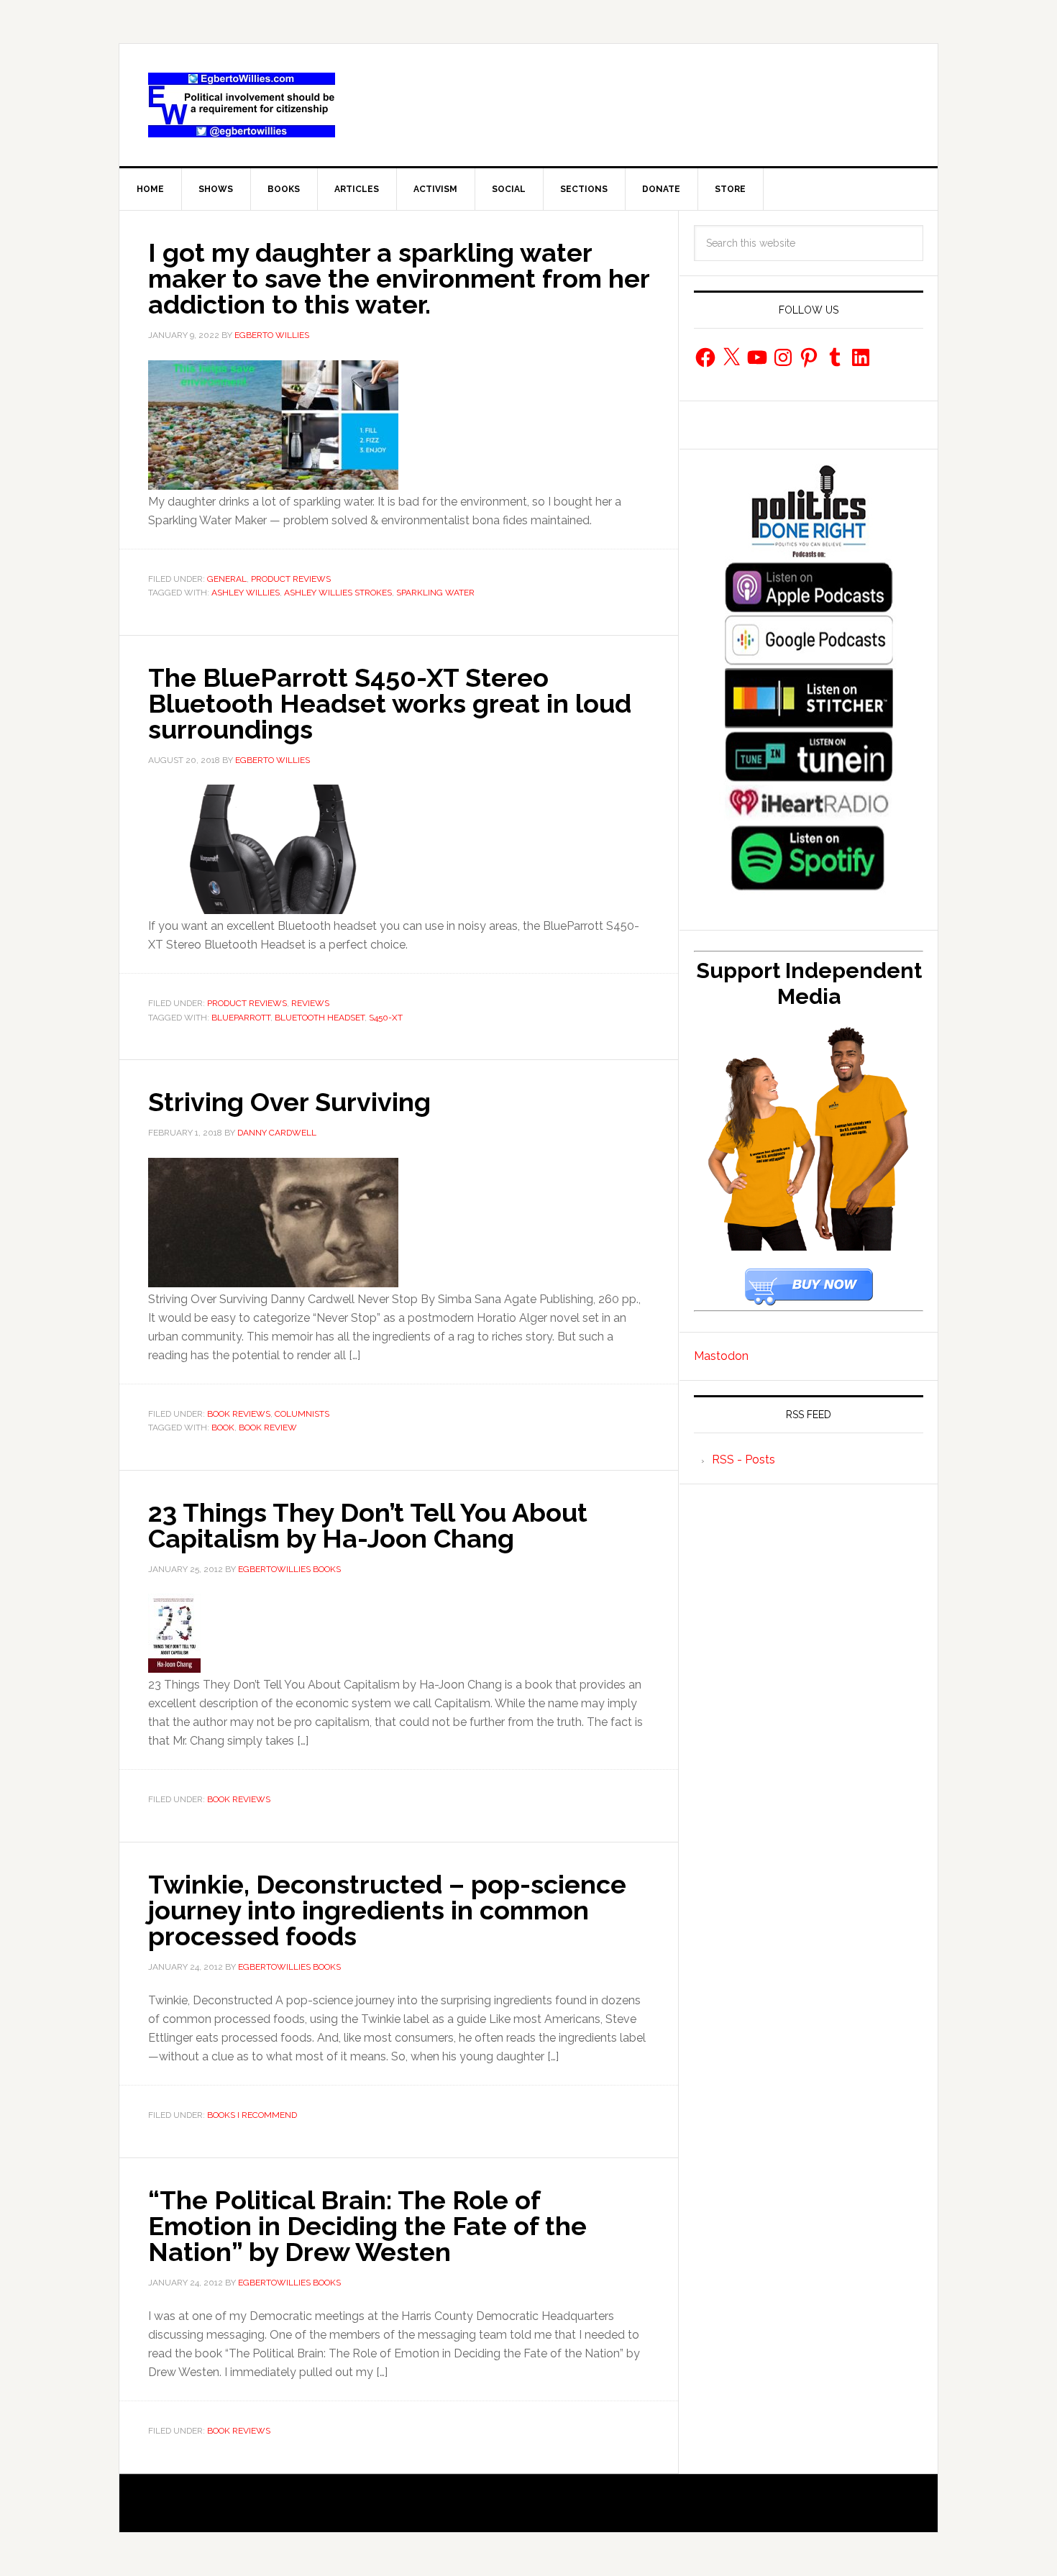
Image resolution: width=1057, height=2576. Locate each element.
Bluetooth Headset (320, 1018)
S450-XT (386, 1018)
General (227, 579)
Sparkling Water (435, 593)
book (223, 1428)
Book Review (268, 1428)
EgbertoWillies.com (242, 105)
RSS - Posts (743, 1460)
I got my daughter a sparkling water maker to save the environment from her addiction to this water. (399, 278)
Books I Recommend (252, 2115)
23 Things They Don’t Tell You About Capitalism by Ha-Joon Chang (368, 1525)
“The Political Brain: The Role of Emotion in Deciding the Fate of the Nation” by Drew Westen (367, 2226)
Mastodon (721, 1356)
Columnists (302, 1414)
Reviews (310, 1003)
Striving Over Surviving (289, 1102)
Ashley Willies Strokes (338, 593)
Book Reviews (239, 1414)
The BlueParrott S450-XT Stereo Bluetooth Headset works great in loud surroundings (390, 703)
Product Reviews (291, 579)
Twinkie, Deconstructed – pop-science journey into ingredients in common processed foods (387, 1910)
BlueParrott (241, 1018)
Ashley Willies (246, 593)
